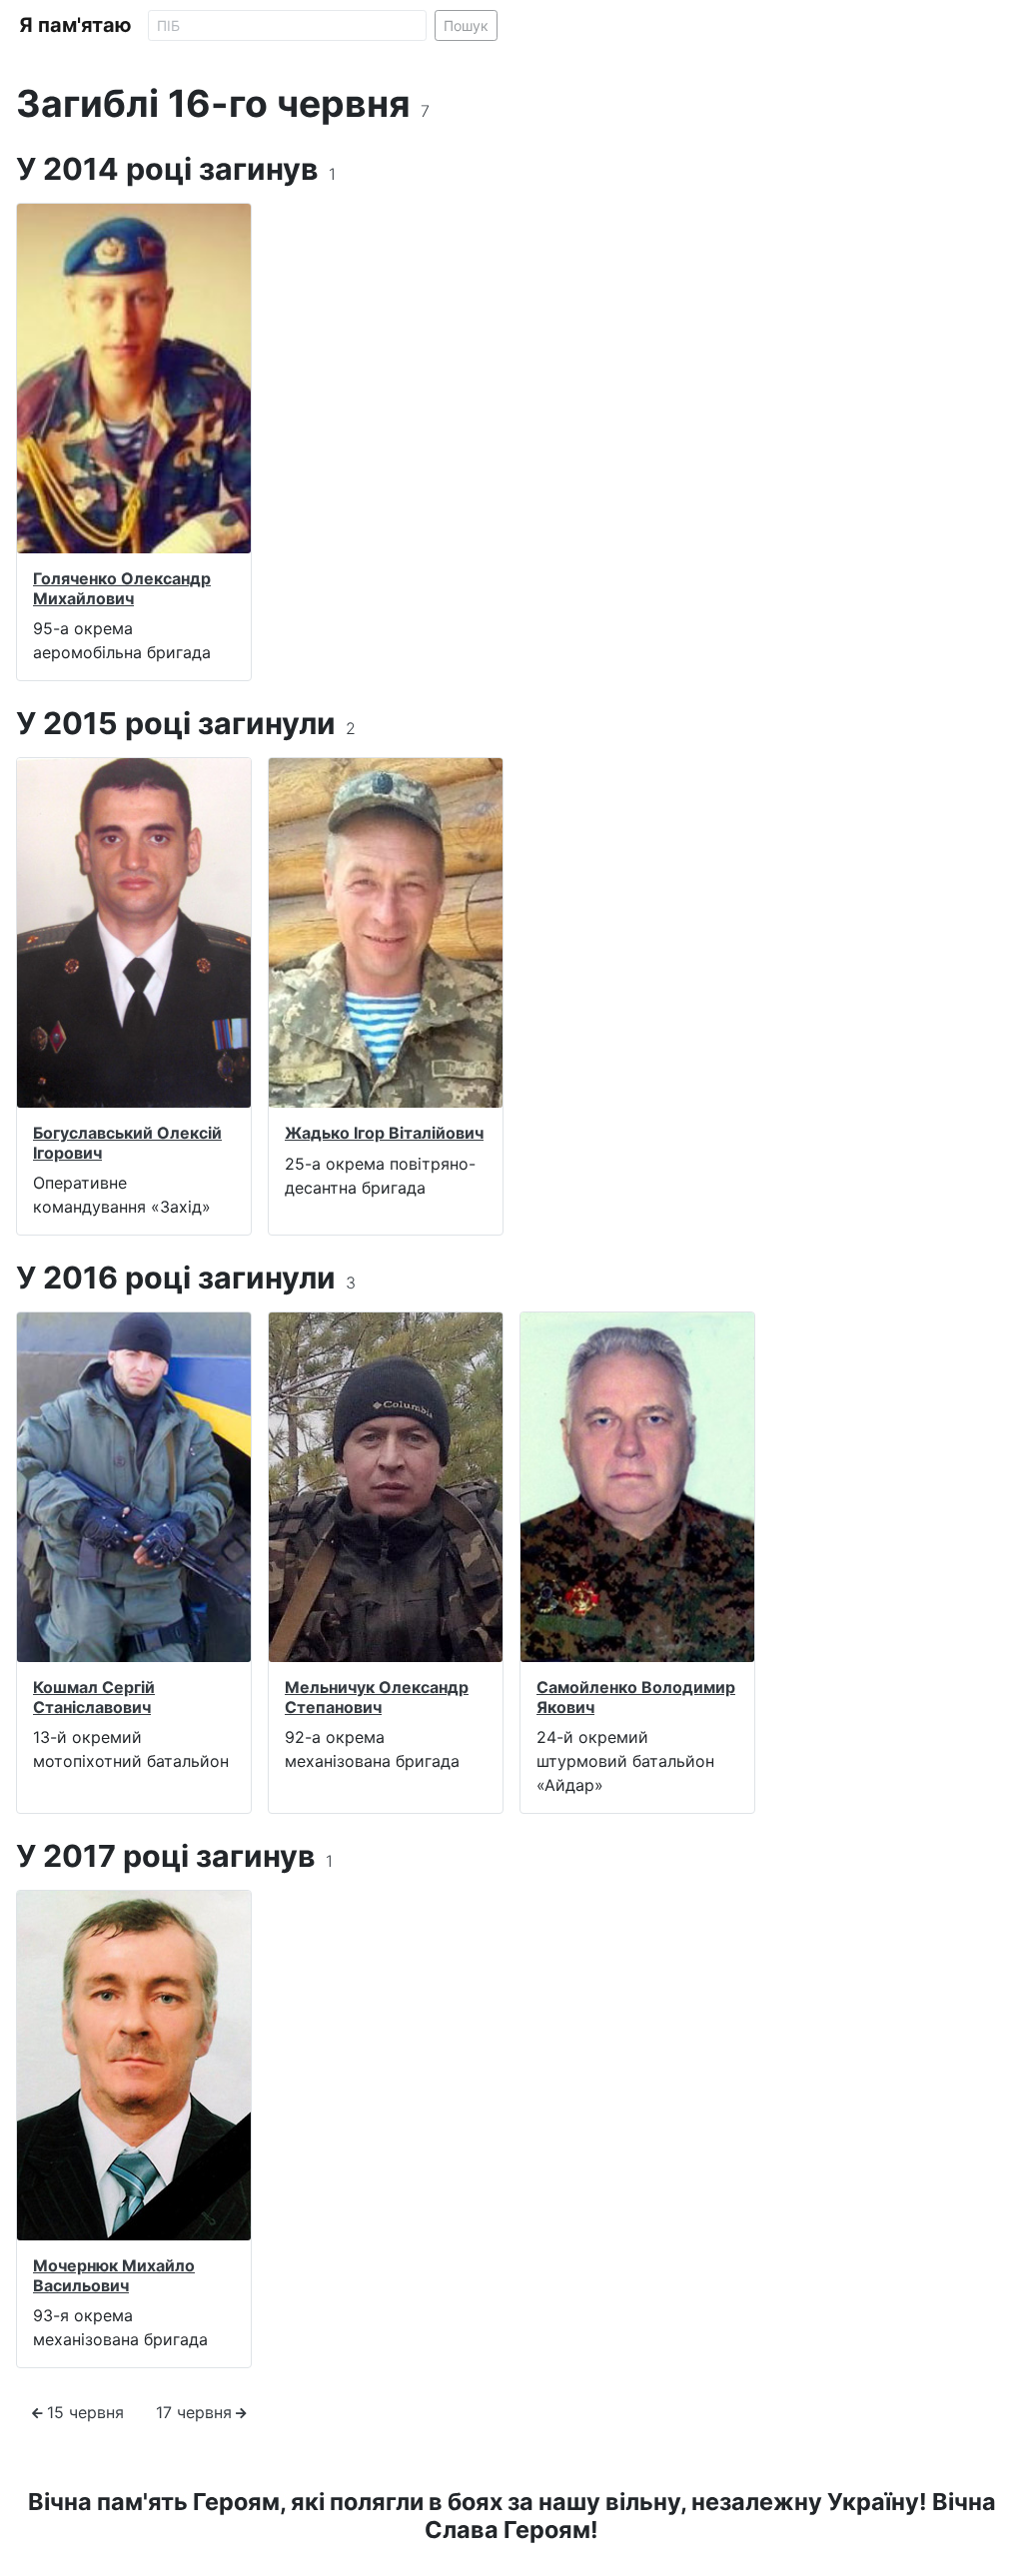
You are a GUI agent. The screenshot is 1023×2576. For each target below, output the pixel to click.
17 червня (194, 2412)
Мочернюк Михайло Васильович (114, 2275)
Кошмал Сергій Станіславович (94, 1697)
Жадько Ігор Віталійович (384, 1133)
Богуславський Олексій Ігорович (127, 1142)
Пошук (466, 25)
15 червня (85, 2412)
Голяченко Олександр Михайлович (122, 588)
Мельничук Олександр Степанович (377, 1697)
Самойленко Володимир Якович (636, 1697)
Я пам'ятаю (75, 25)
